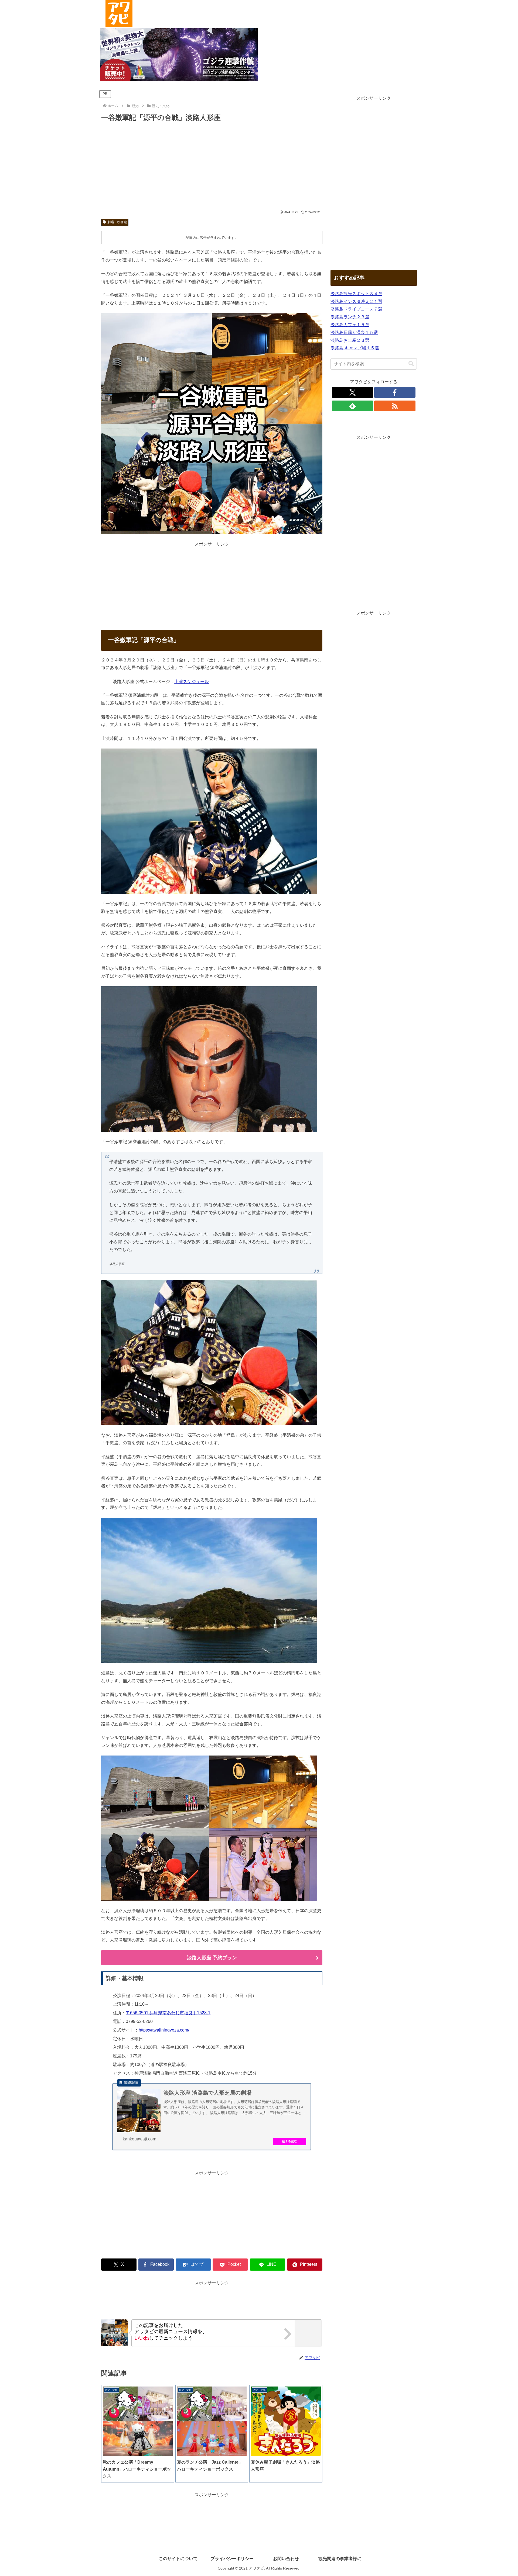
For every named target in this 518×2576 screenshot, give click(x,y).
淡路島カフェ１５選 (350, 325)
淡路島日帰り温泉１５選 (354, 332)
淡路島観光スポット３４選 (356, 294)
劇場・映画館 (117, 222)
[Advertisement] (212, 167)
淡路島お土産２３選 (350, 340)
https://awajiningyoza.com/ (164, 2030)
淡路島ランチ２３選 (350, 317)
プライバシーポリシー (232, 2559)
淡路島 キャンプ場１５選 (355, 348)
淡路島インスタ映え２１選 (356, 301)
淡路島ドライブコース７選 (356, 309)
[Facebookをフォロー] (395, 392)
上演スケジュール (192, 682)
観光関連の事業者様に (340, 2559)
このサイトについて (178, 2559)
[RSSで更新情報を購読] (395, 406)
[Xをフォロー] (353, 392)
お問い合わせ (286, 2559)
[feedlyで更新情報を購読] (353, 406)
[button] (411, 364)
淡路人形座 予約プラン (212, 1958)
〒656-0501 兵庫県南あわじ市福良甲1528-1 (168, 2013)
